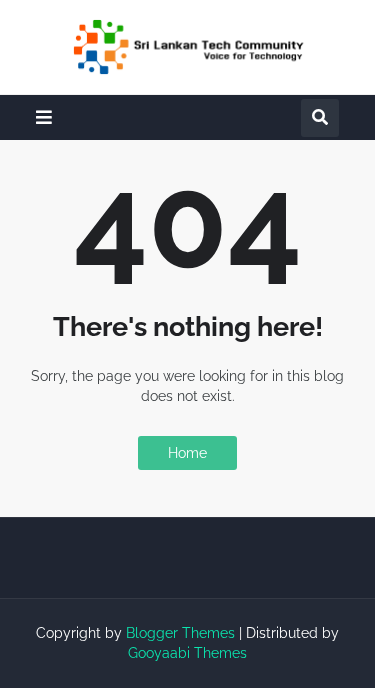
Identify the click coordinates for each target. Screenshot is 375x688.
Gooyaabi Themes (187, 653)
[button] (44, 117)
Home (187, 453)
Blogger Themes (180, 633)
